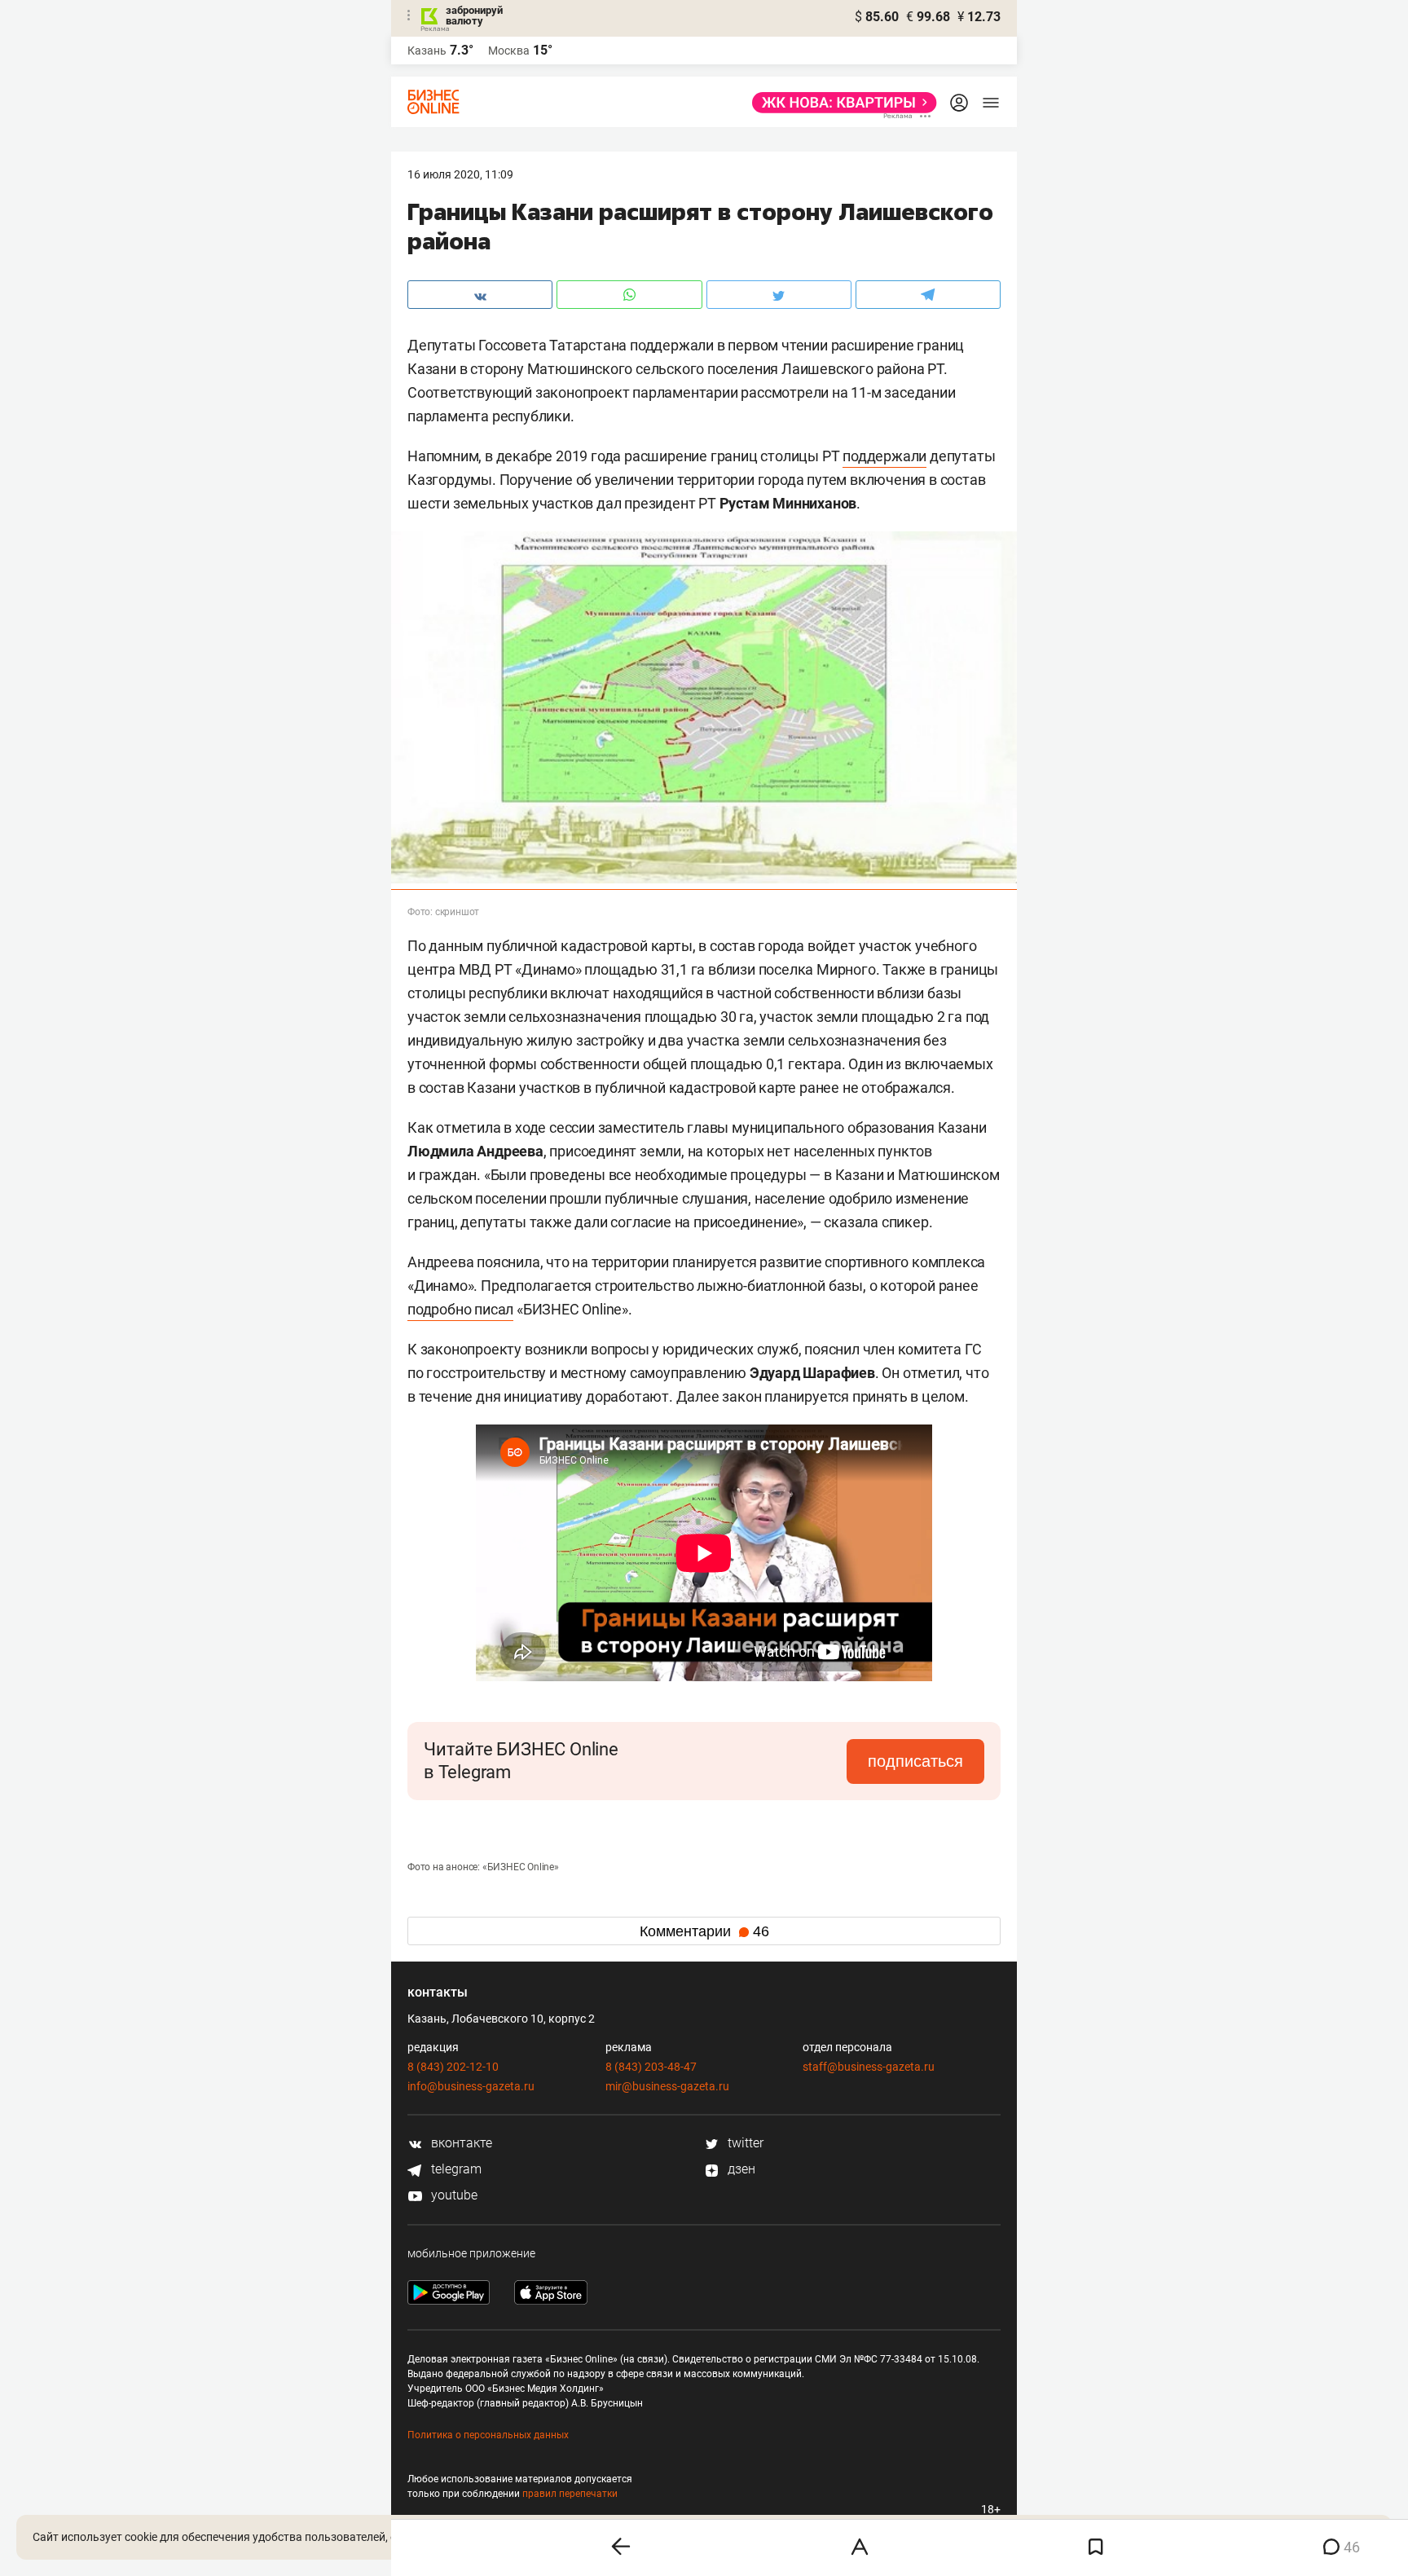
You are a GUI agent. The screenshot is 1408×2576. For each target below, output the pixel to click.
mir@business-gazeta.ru (667, 2086)
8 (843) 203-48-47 (651, 2067)
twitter (744, 2143)
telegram (455, 2169)
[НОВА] (840, 103)
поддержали (884, 456)
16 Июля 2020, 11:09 (460, 174)
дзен (740, 2169)
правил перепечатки (570, 2494)
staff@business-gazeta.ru (869, 2067)
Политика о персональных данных (488, 2435)
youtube (453, 2195)
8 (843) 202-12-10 (453, 2067)
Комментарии (704, 1931)
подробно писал (460, 1309)
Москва (509, 51)
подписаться (915, 1761)
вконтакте (460, 2143)
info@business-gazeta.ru (471, 2086)
